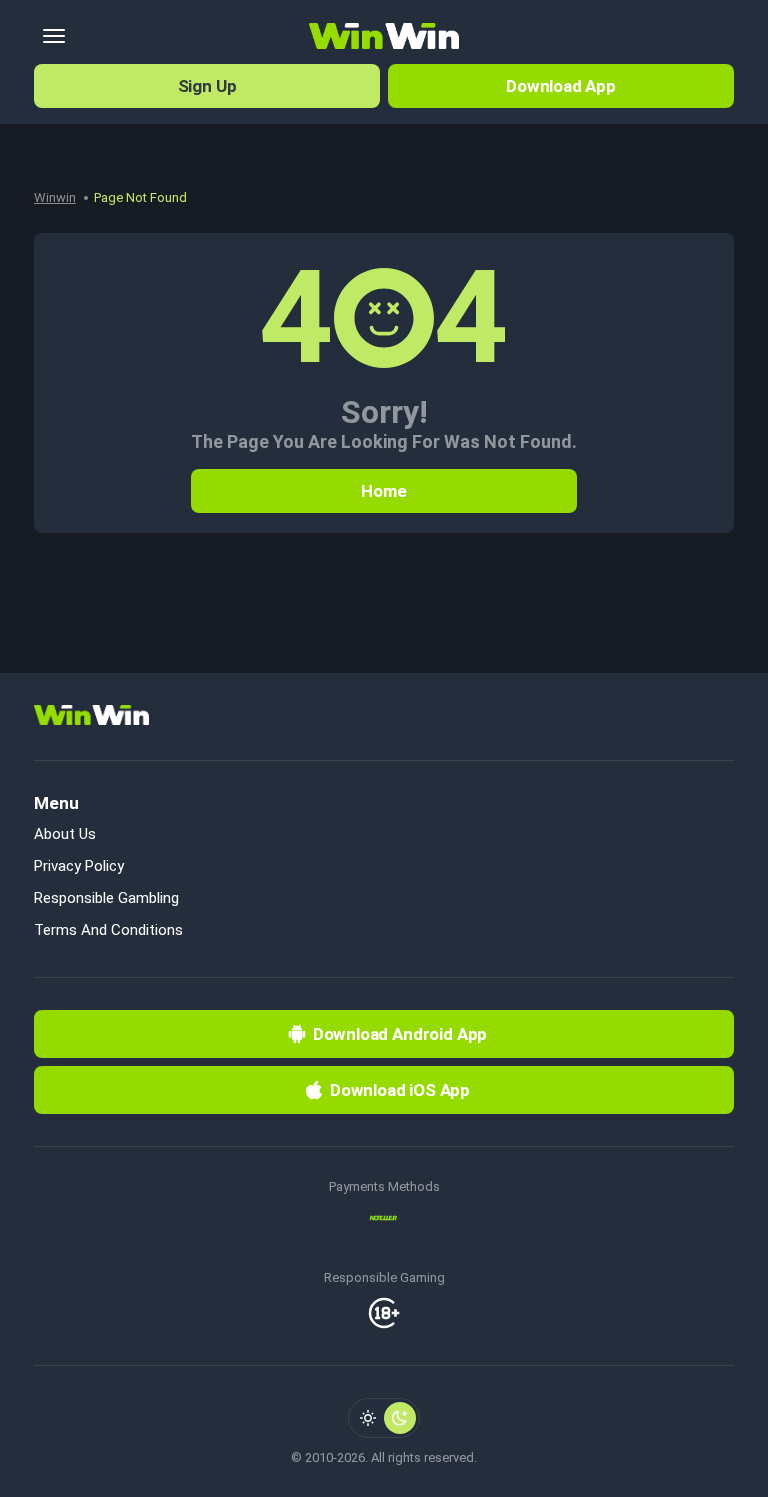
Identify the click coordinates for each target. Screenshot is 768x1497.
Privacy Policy (79, 866)
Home (383, 491)
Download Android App (400, 1034)
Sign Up (207, 86)
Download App (561, 86)
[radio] (368, 1418)
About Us (65, 834)
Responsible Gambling (106, 898)
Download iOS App (400, 1090)
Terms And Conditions (108, 930)
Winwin (55, 197)
